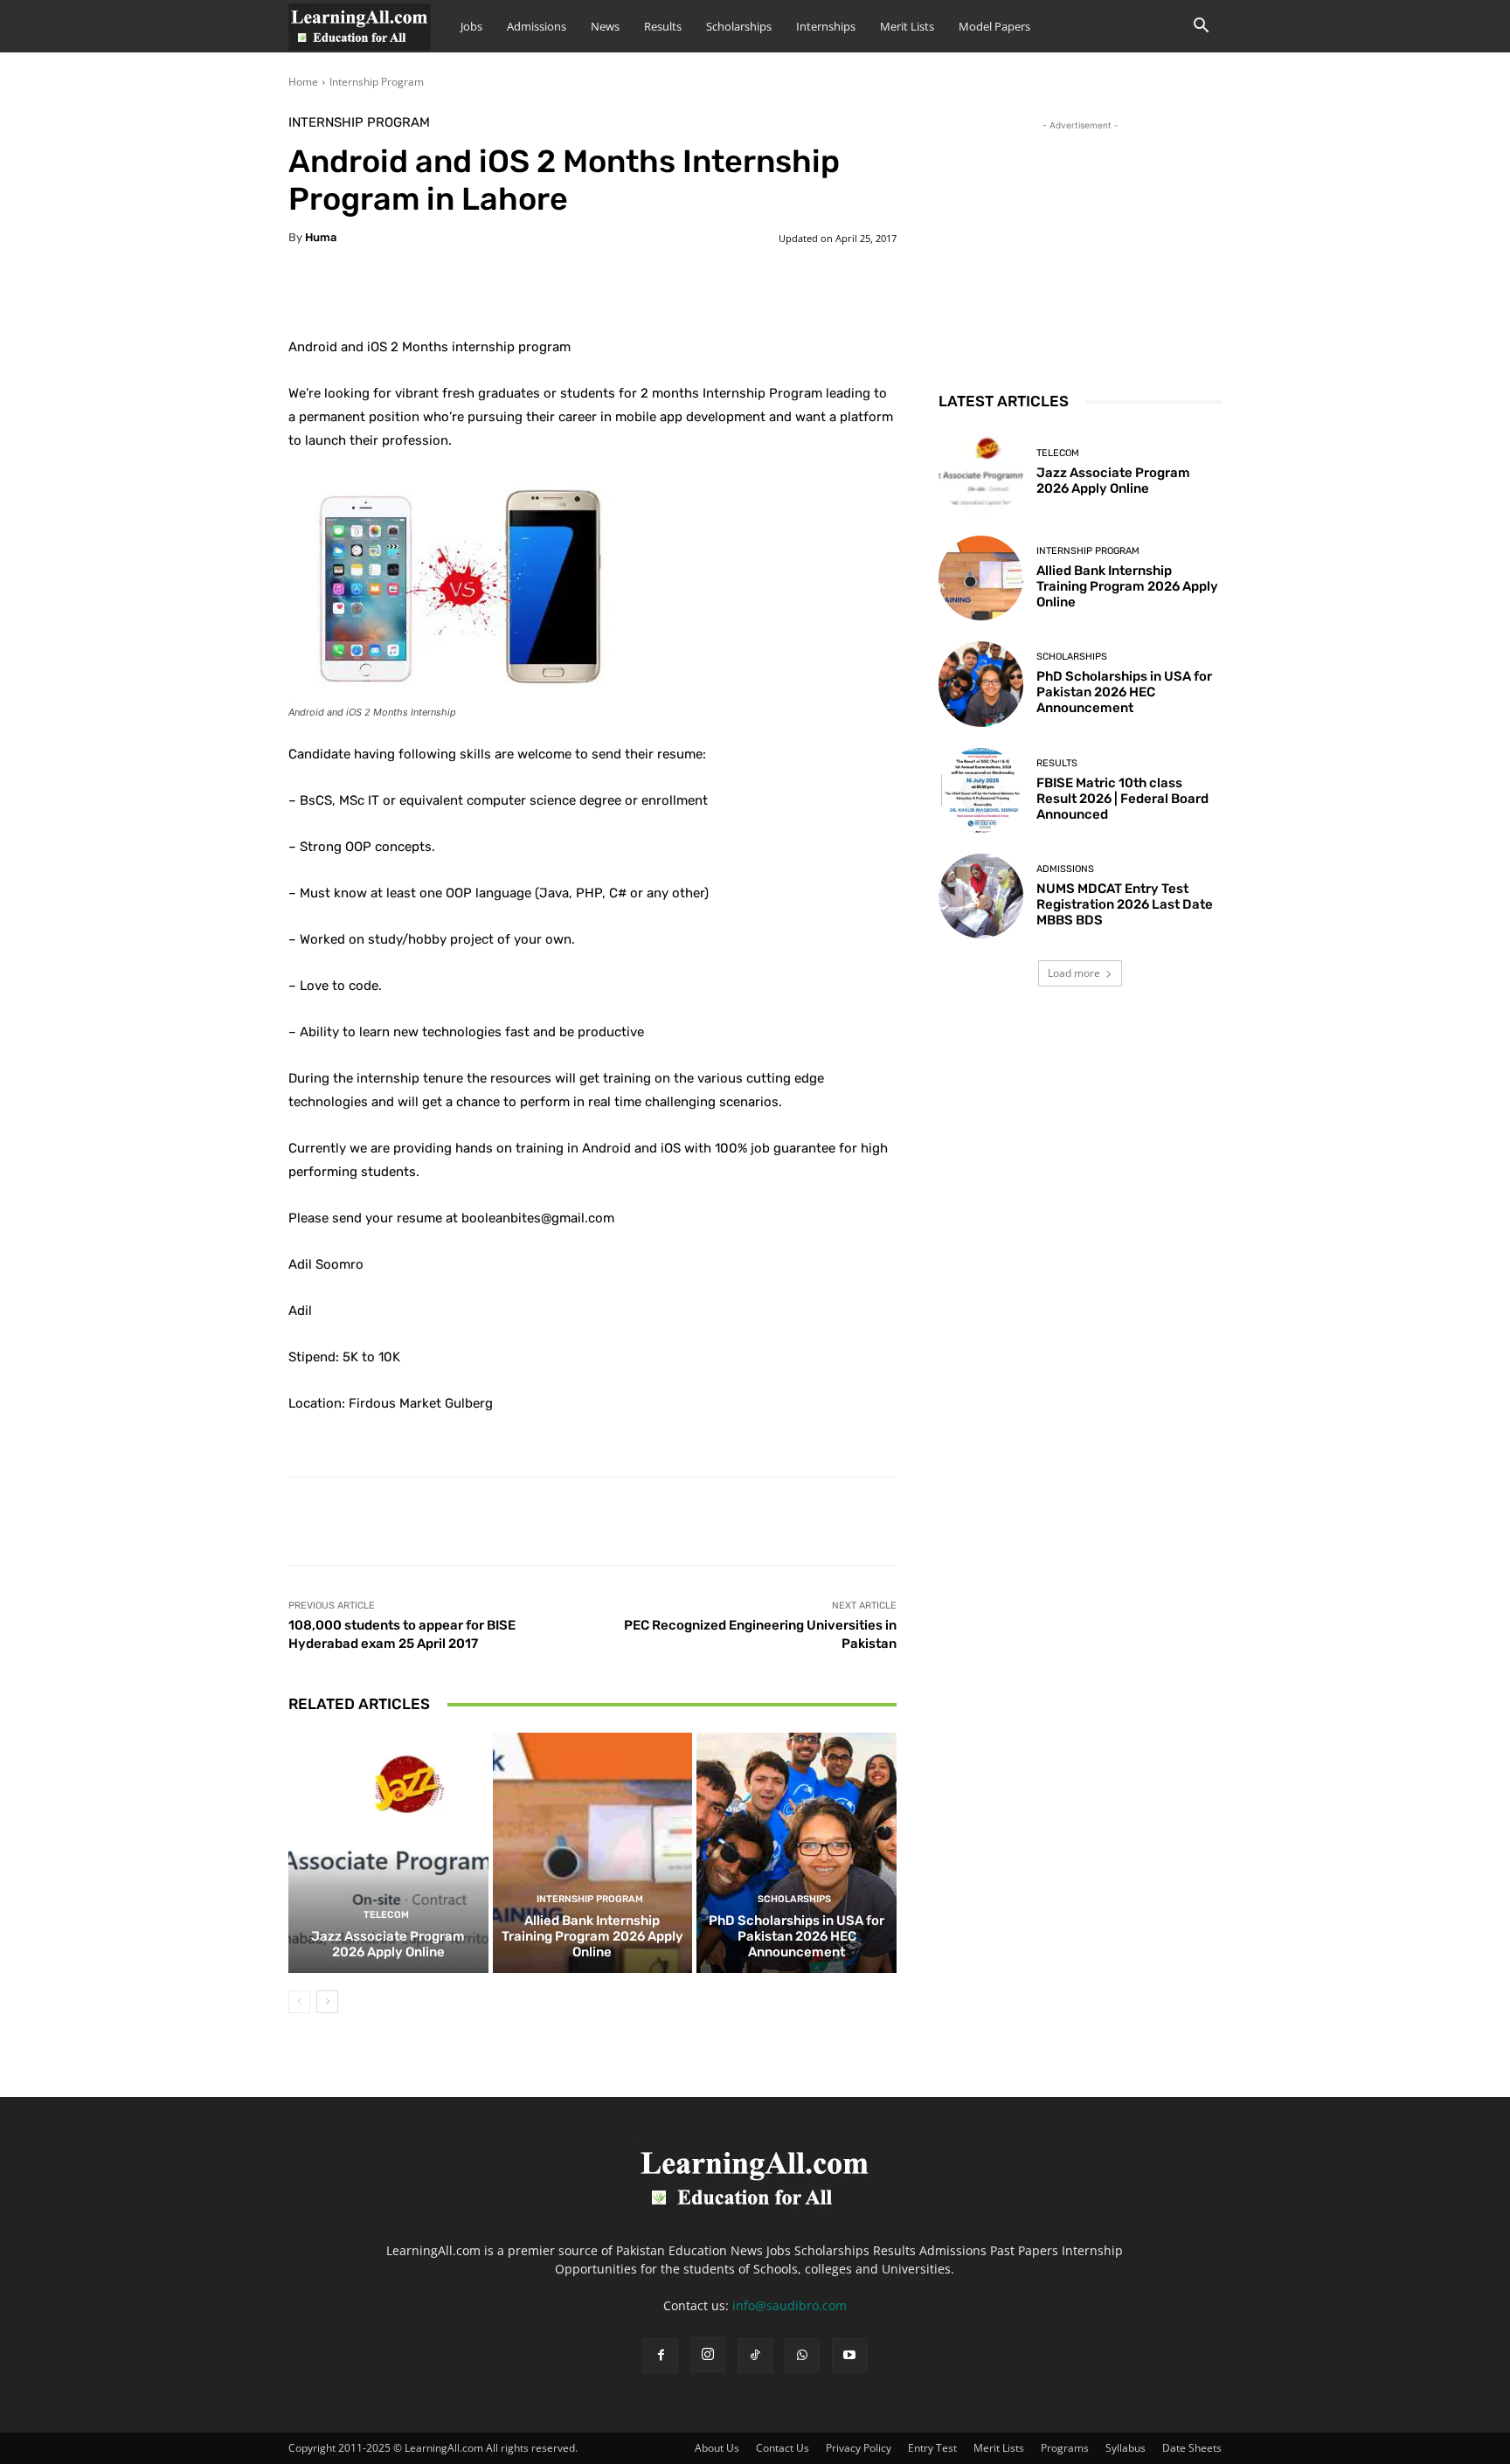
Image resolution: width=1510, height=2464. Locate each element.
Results (663, 26)
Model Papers (994, 26)
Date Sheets (1192, 2448)
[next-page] (327, 2002)
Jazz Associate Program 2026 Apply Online (388, 1944)
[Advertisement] (1080, 244)
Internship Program (377, 82)
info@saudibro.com (790, 2305)
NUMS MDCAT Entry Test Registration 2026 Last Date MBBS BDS (1125, 904)
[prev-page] (299, 2002)
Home (303, 82)
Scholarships (739, 26)
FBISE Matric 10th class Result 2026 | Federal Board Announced (1122, 799)
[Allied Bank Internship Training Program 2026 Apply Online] (593, 1852)
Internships (826, 26)
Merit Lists (907, 26)
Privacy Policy (859, 2448)
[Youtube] (849, 2356)
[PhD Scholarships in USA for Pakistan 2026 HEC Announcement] (797, 1852)
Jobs (471, 26)
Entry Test (932, 2448)
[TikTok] (755, 2356)
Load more (1074, 973)
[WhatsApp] (802, 2356)
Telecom (386, 1915)
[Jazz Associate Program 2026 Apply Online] (388, 1852)
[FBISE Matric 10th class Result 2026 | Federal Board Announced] (981, 790)
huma (321, 237)
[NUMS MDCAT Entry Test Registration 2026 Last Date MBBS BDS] (981, 896)
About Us (717, 2448)
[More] (724, 292)
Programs (1065, 2448)
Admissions (537, 26)
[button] (1201, 28)
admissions (1065, 869)
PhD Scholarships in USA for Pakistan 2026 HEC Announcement (797, 1936)
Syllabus (1126, 2448)
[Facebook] (661, 2356)
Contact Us (783, 2448)
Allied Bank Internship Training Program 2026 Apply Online (592, 1936)
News (605, 26)
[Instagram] (708, 2355)
